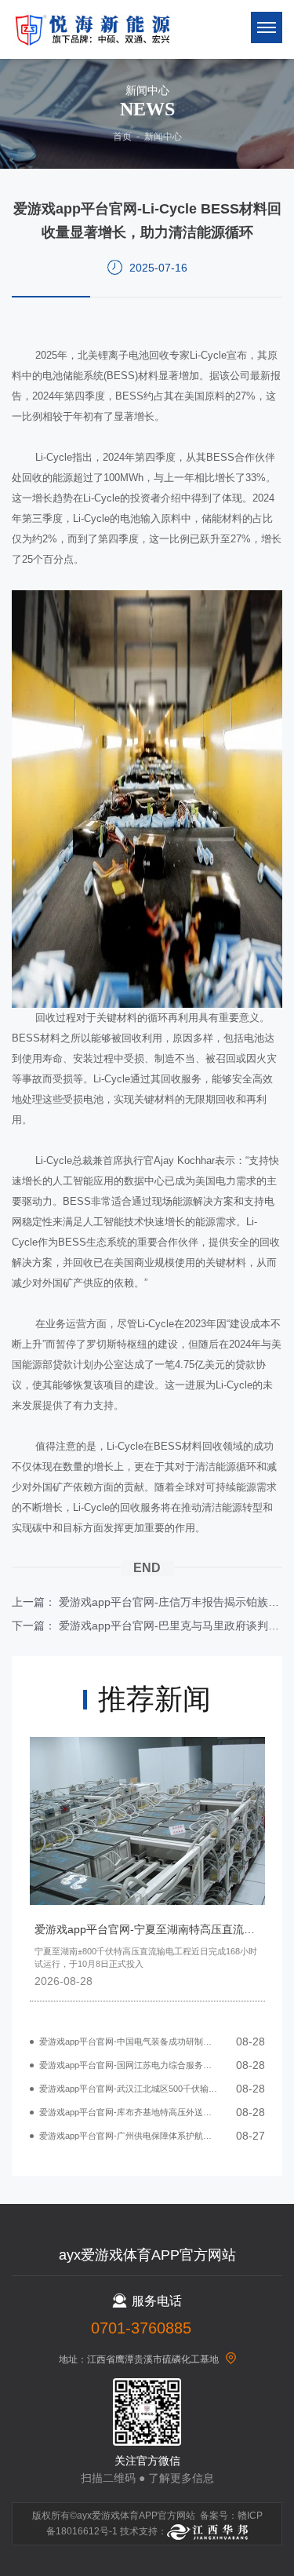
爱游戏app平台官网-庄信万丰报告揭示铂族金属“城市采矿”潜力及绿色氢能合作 (171, 1602)
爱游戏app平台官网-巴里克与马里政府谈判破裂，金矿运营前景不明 (171, 1626)
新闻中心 (163, 137)
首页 (122, 137)
